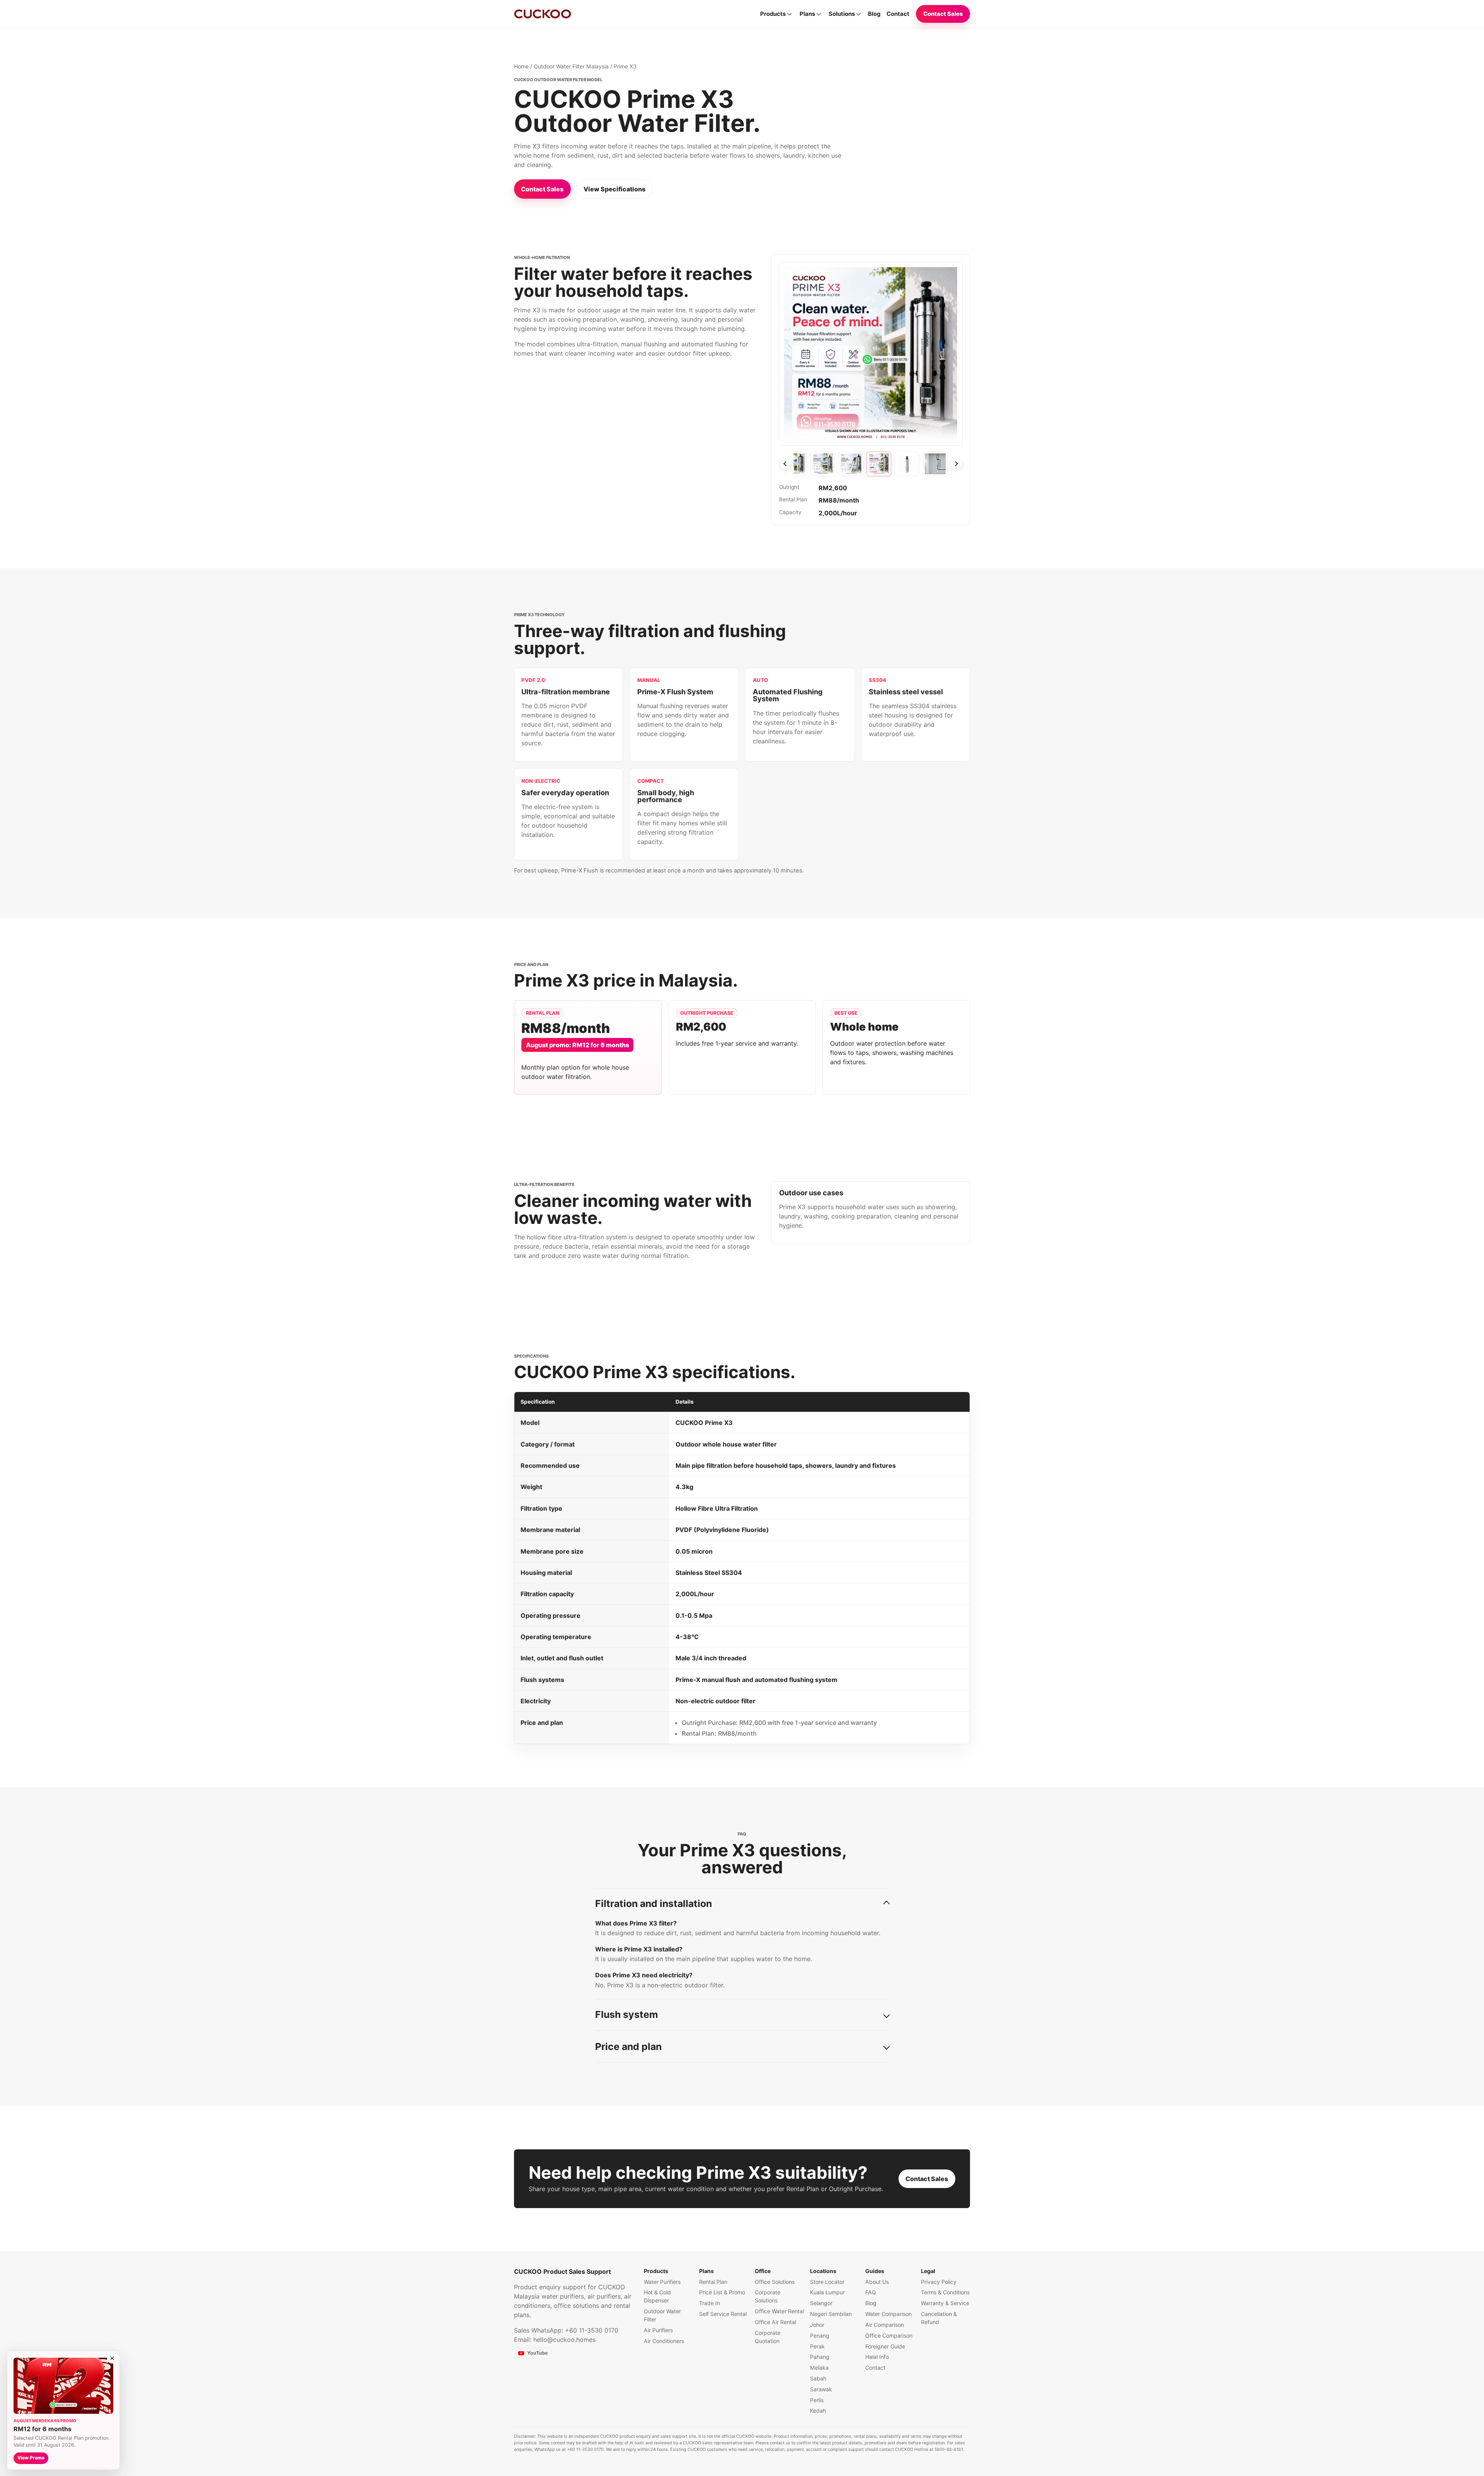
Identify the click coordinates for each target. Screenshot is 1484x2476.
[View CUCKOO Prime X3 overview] (795, 464)
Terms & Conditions (945, 2292)
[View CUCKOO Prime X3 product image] (907, 464)
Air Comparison (885, 2325)
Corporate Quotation (768, 2337)
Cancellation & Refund (939, 2318)
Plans (807, 14)
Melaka (819, 2368)
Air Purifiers (658, 2330)
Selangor (821, 2303)
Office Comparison (889, 2335)
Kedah (818, 2410)
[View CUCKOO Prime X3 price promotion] (879, 464)
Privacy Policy (939, 2282)
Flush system (627, 2014)
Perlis (817, 2400)
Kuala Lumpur (827, 2292)
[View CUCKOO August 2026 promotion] (63, 2386)
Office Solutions (775, 2282)
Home (521, 66)
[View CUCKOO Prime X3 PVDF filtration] (851, 464)
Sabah (818, 2378)
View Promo (31, 2458)
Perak (817, 2346)
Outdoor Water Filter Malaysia (571, 66)
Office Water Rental (779, 2311)
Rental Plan (713, 2282)
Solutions (842, 14)
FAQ (871, 2292)
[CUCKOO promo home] (543, 14)
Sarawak (821, 2389)
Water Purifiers (662, 2282)
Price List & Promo (722, 2292)
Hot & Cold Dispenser (657, 2296)
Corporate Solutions (768, 2296)
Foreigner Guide (885, 2346)
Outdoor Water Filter (662, 2315)
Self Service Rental (723, 2314)
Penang (820, 2335)
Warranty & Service (945, 2303)
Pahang (820, 2357)
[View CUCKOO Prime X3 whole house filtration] (935, 464)
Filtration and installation (654, 1903)
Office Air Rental (775, 2322)
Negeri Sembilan (831, 2314)
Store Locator (827, 2282)
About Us (877, 2282)
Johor (817, 2325)
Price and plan (628, 2047)
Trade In (710, 2303)
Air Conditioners (664, 2341)
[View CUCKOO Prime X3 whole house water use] (823, 464)
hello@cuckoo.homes (564, 2340)
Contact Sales (943, 14)
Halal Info (877, 2357)
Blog (874, 14)
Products (773, 14)
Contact (898, 14)
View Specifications (614, 189)
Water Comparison (888, 2314)
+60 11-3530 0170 (592, 2330)
